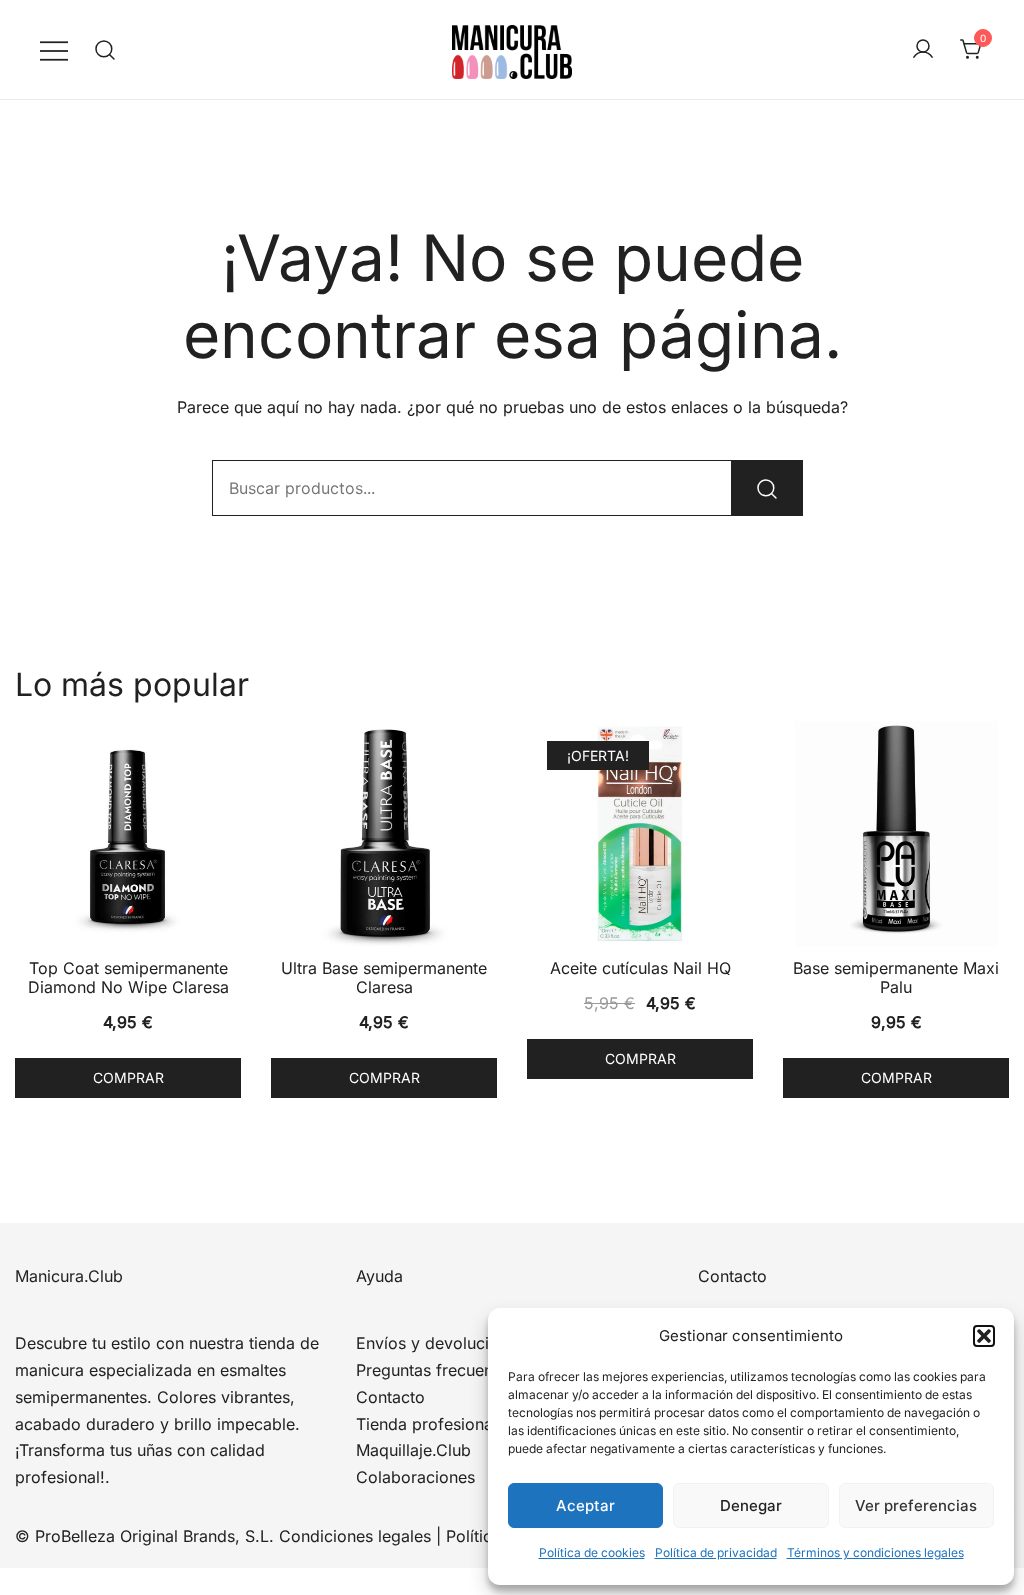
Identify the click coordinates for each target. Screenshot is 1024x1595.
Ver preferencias (916, 1505)
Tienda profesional (426, 1424)
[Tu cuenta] (923, 50)
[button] (984, 1336)
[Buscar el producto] (767, 488)
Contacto (390, 1397)
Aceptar (585, 1505)
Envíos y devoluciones (440, 1343)
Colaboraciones (415, 1477)
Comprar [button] (128, 1077)
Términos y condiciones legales (875, 1552)
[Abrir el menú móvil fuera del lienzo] (54, 49)
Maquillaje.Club (413, 1450)
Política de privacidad (716, 1552)
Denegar (751, 1505)
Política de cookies (592, 1552)
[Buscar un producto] (105, 49)
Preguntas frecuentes (435, 1370)
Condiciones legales (355, 1536)
